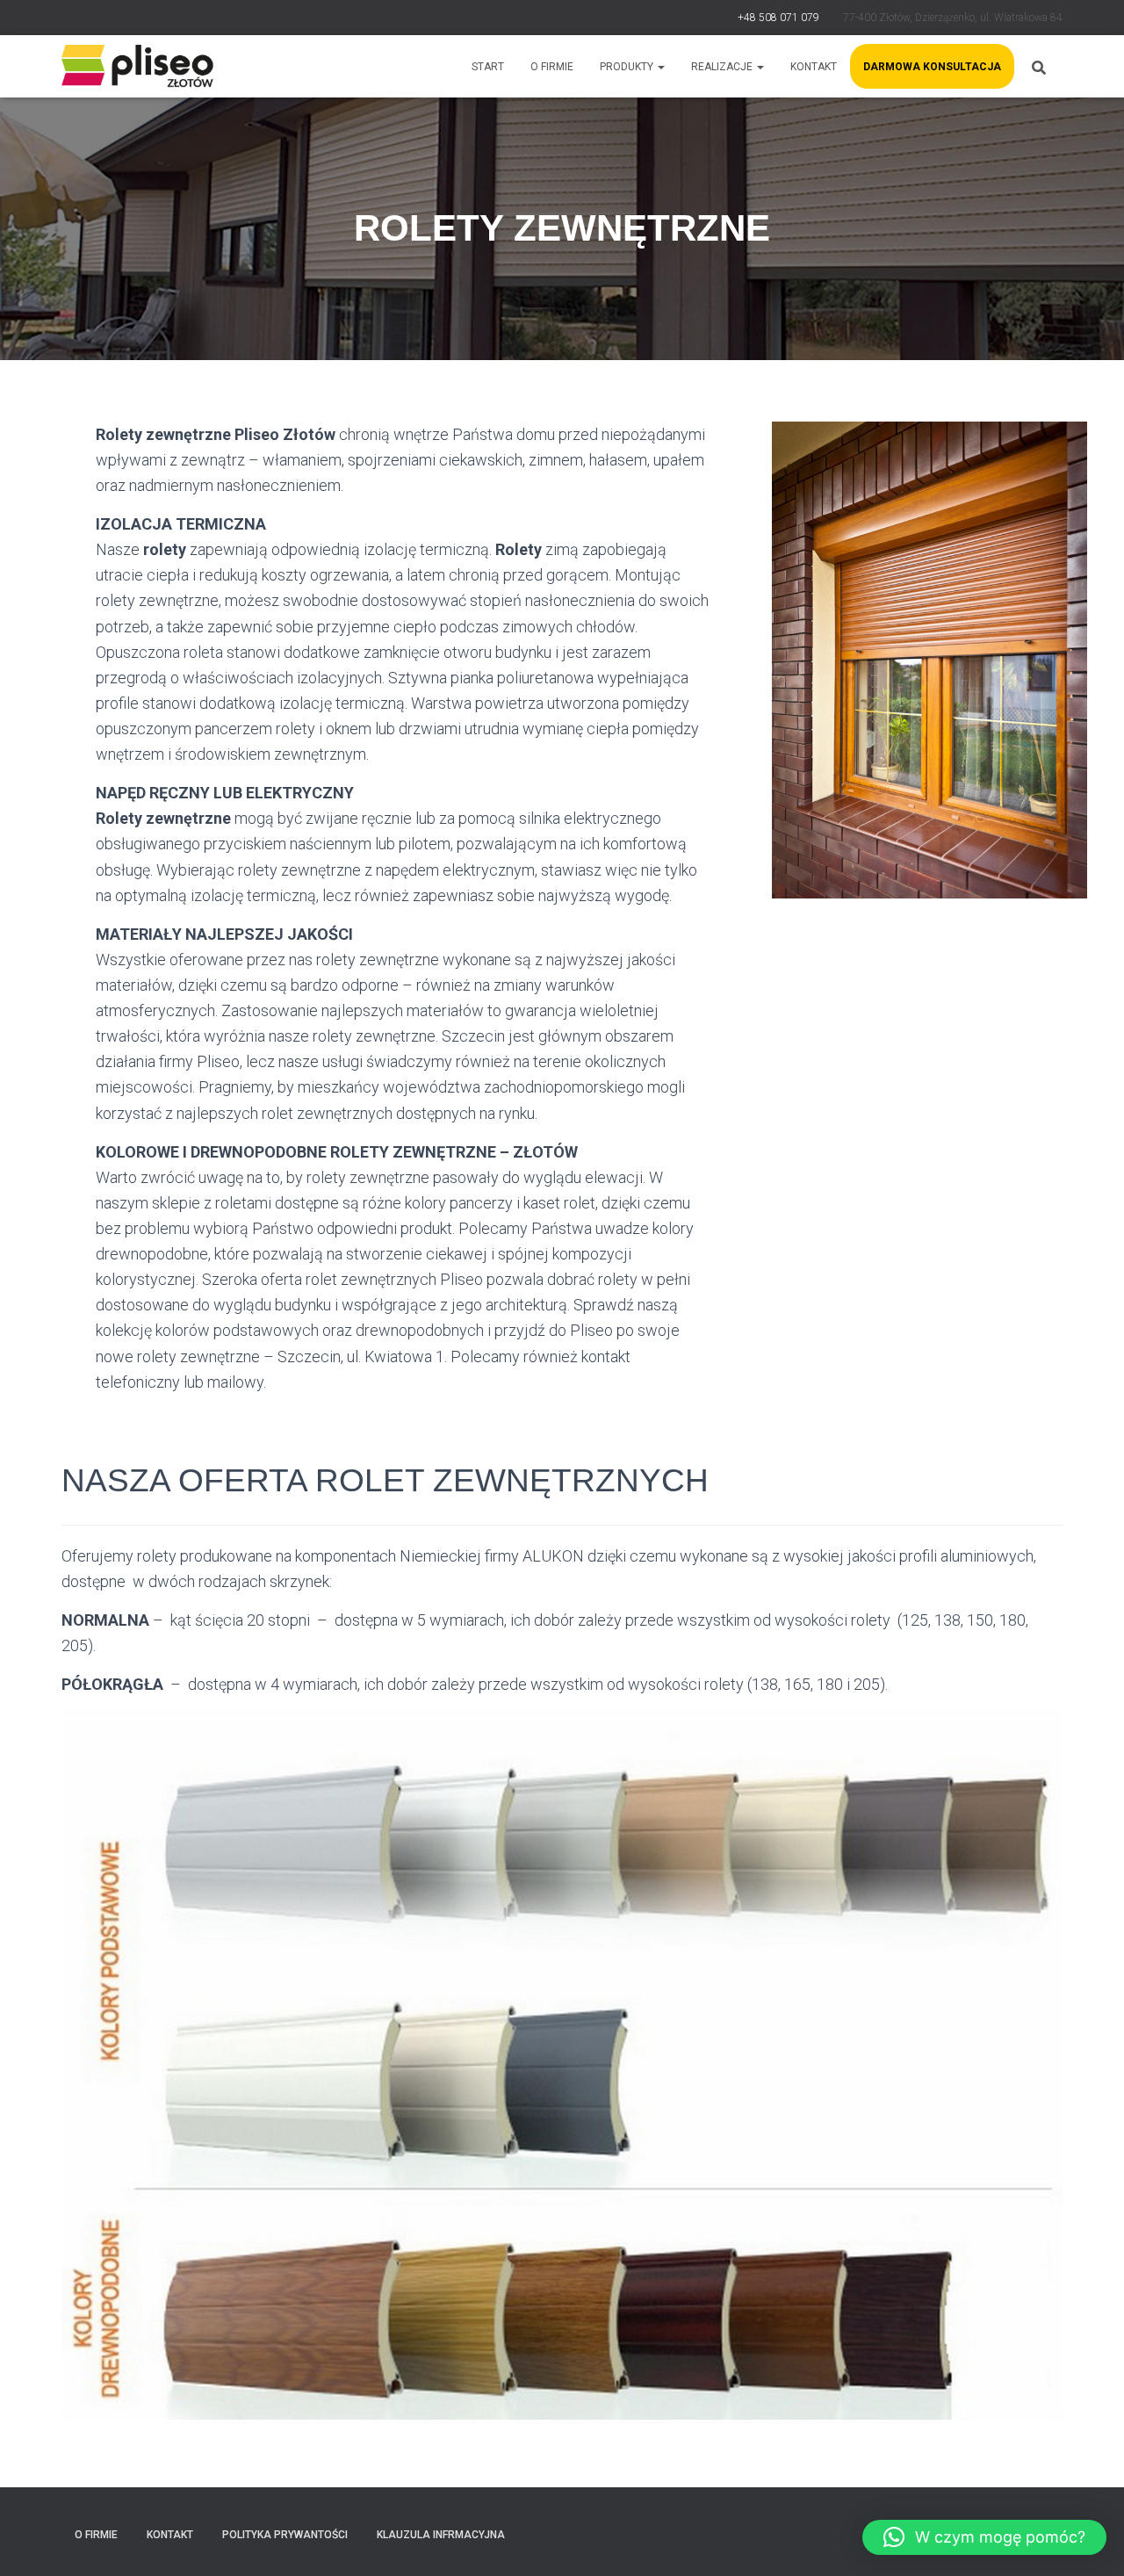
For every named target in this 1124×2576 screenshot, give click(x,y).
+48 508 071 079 (778, 18)
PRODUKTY (628, 67)
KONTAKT (814, 67)
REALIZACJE (723, 67)
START (488, 67)
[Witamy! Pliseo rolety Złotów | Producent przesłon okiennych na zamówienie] (139, 67)
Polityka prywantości (285, 2535)
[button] (984, 2537)
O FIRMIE (552, 67)
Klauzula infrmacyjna (441, 2535)
